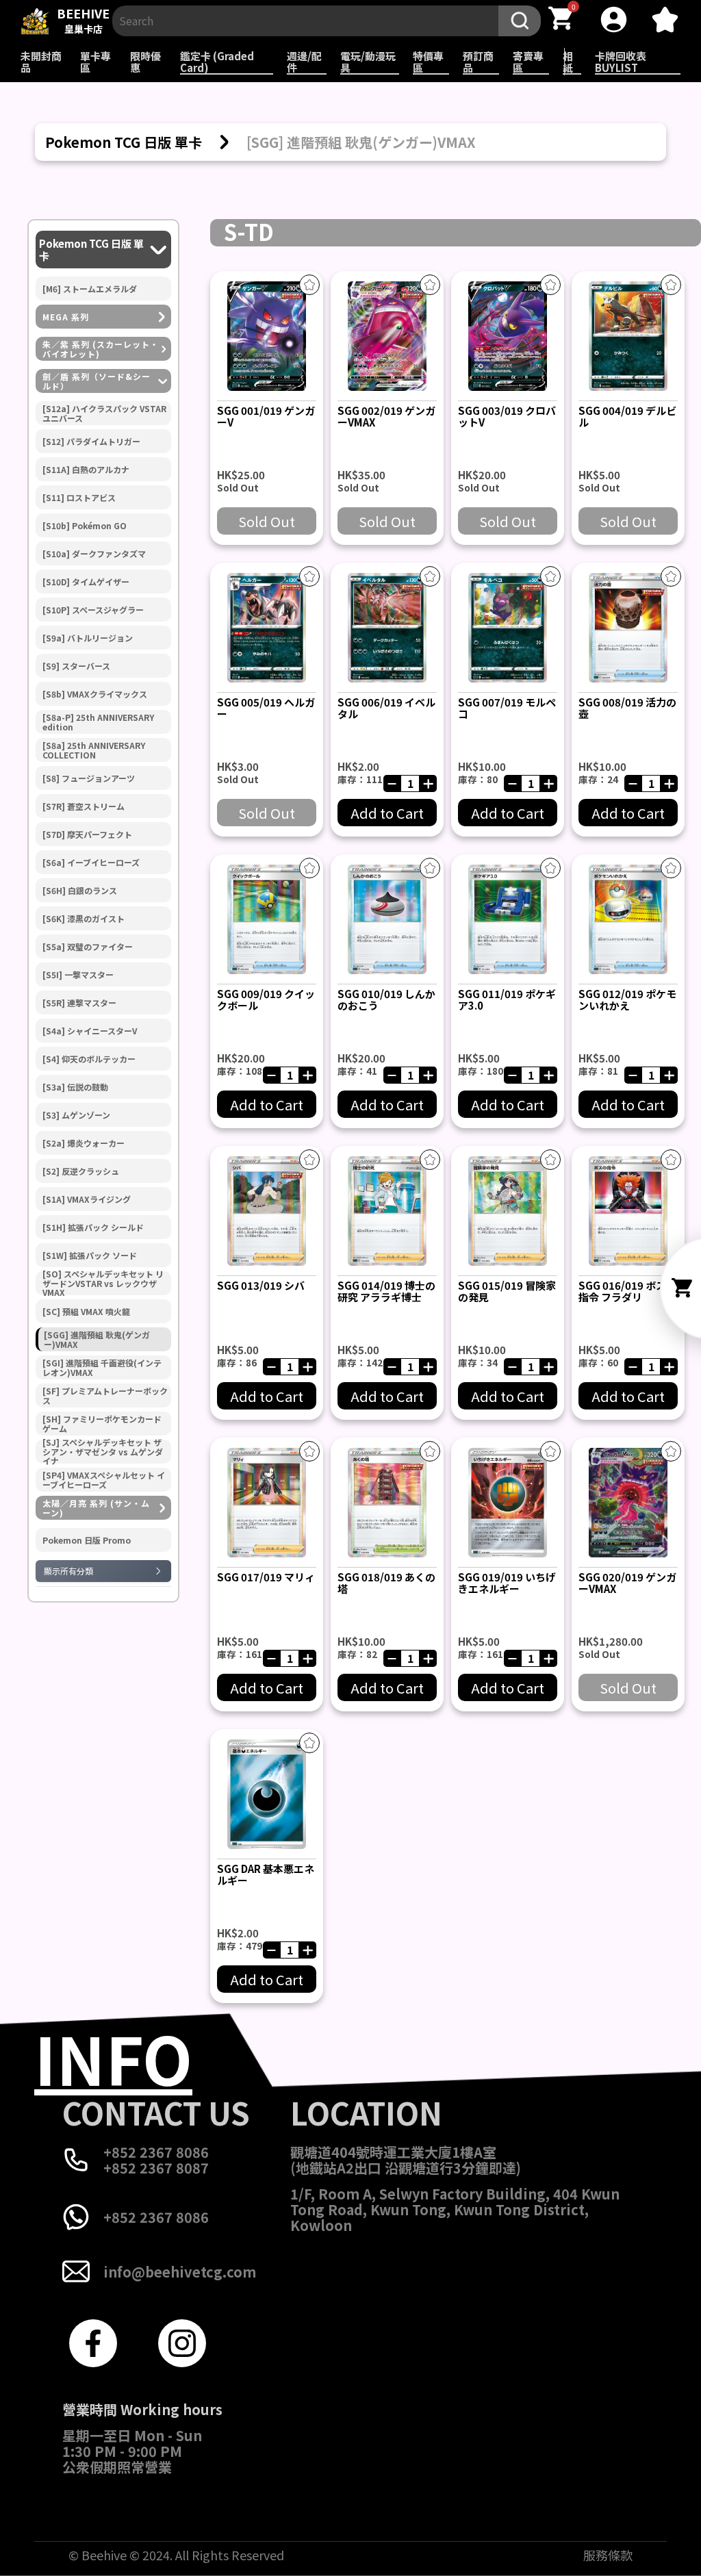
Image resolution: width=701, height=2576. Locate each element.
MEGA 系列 (66, 317)
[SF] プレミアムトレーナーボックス (105, 1396)
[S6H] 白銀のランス (80, 891)
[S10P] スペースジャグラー (93, 610)
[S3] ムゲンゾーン (76, 1115)
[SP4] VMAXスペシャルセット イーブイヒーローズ (104, 1480)
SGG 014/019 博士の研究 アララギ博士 (386, 1291)
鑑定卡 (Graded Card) (217, 62)
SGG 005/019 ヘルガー (266, 708)
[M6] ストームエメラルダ (90, 289)
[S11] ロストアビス (79, 498)
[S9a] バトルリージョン (88, 638)
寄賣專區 (528, 62)
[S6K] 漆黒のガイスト (84, 919)
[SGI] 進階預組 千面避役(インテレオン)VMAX (102, 1368)
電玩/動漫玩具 (368, 62)
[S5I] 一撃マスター (78, 975)
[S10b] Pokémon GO (85, 526)
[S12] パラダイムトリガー (91, 442)
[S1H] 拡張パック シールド (93, 1227)
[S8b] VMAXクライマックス (95, 694)
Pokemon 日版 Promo (87, 1540)
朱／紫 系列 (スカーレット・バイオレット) (101, 349)
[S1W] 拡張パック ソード (90, 1255)
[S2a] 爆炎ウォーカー (84, 1143)
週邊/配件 (304, 62)
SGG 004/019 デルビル (627, 416)
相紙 (568, 62)
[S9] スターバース (76, 666)
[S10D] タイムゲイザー (86, 582)
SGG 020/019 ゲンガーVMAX (627, 1583)
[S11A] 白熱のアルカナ (86, 470)
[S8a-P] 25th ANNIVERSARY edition (98, 722)
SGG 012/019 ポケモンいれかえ (627, 999)
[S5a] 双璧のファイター (88, 947)
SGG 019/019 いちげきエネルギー (507, 1583)
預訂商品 (478, 62)
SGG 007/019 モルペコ (507, 708)
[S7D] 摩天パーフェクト (87, 834)
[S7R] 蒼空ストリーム (84, 806)
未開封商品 (41, 62)
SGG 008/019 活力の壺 (627, 708)
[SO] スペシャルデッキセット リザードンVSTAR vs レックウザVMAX (103, 1283)
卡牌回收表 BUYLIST (621, 62)
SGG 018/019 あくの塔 (386, 1583)
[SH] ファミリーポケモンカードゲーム (102, 1424)
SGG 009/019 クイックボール (266, 999)
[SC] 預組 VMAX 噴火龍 (86, 1312)
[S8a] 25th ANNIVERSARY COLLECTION (94, 750)
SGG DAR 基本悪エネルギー (266, 1874)
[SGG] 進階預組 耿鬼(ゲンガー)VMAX (97, 1340)
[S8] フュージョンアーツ (89, 778)
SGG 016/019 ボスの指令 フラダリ (627, 1291)
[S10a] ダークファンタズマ (94, 554)
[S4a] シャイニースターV (90, 1031)
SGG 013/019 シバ (261, 1285)
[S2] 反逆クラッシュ (81, 1171)
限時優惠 (145, 62)
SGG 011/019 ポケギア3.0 (507, 999)
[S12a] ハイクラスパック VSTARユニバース (104, 413)
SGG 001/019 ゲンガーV (266, 416)
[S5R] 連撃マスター (79, 1003)
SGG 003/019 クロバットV (507, 416)
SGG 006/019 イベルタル (386, 708)
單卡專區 (95, 62)
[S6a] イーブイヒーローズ (91, 863)
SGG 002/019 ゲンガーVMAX (386, 416)
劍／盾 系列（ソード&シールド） (97, 381)
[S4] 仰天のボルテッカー (89, 1059)
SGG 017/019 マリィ (266, 1577)
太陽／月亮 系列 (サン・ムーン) (96, 1508)
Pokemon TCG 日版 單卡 (91, 250)
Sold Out (267, 521)
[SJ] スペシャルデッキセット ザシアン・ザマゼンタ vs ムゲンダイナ (103, 1452)
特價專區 (428, 62)
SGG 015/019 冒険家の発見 (507, 1291)
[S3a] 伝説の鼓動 (75, 1087)
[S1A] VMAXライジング (87, 1199)
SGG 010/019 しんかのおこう (386, 999)
